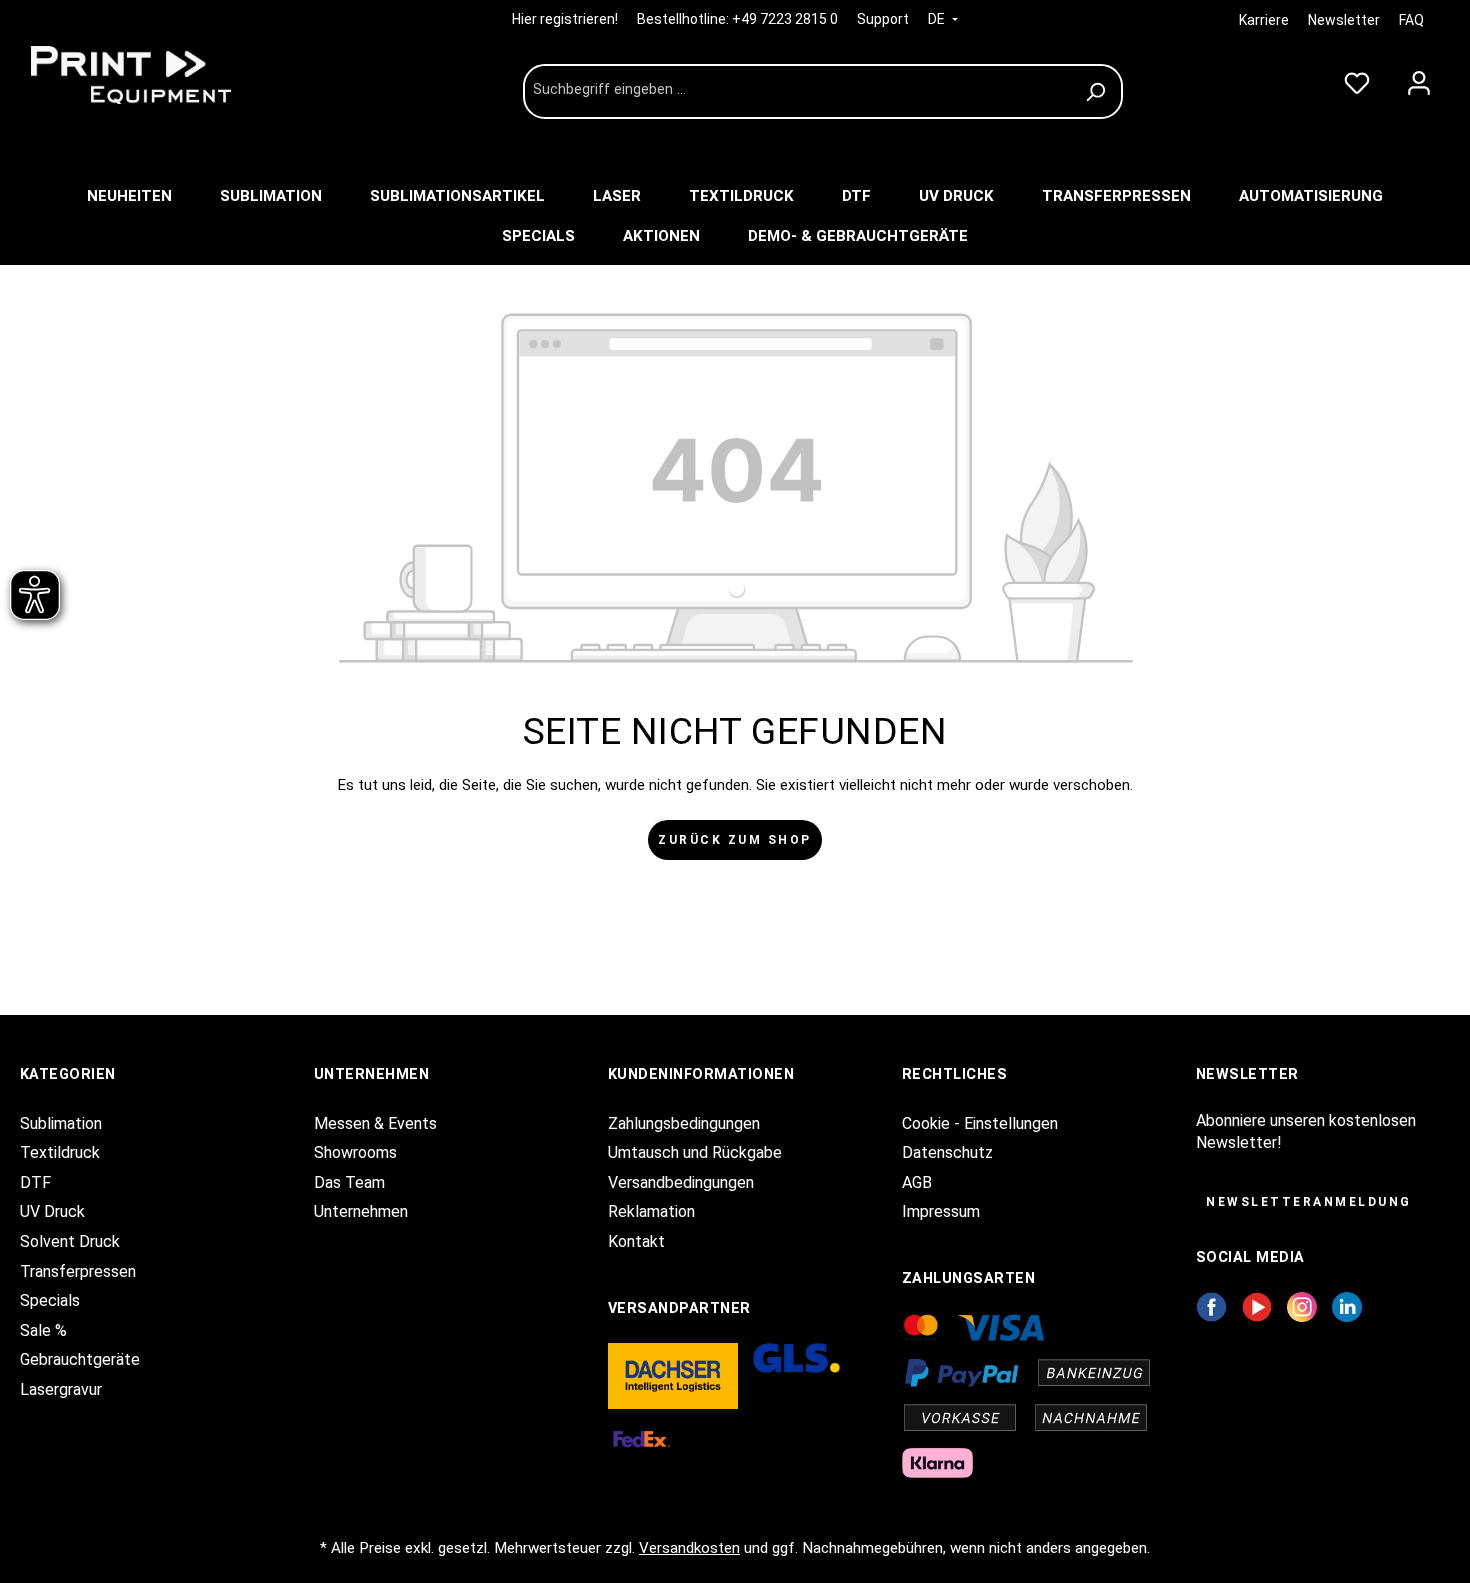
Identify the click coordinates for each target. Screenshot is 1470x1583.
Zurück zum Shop (735, 840)
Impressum (941, 1211)
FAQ (1411, 20)
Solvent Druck (70, 1241)
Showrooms (355, 1152)
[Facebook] (1211, 1306)
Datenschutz (947, 1152)
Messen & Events (375, 1123)
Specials (50, 1300)
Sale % (43, 1330)
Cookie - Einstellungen (980, 1123)
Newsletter (1344, 20)
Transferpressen (78, 1271)
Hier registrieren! (566, 19)
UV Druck (52, 1211)
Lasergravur (61, 1389)
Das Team (349, 1182)
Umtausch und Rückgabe (695, 1152)
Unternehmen (361, 1211)
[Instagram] (1302, 1306)
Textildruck (60, 1152)
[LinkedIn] (1347, 1306)
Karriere (1264, 20)
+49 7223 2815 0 (785, 19)
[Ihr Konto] (1419, 79)
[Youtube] (1257, 1306)
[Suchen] (1098, 91)
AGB (917, 1182)
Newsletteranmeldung (1309, 1202)
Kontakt (636, 1241)
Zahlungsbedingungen (684, 1123)
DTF (35, 1182)
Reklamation (651, 1211)
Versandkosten (689, 1548)
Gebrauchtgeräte (80, 1359)
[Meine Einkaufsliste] (1357, 79)
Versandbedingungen (681, 1182)
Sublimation (61, 1123)
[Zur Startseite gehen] (170, 75)
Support (883, 19)
